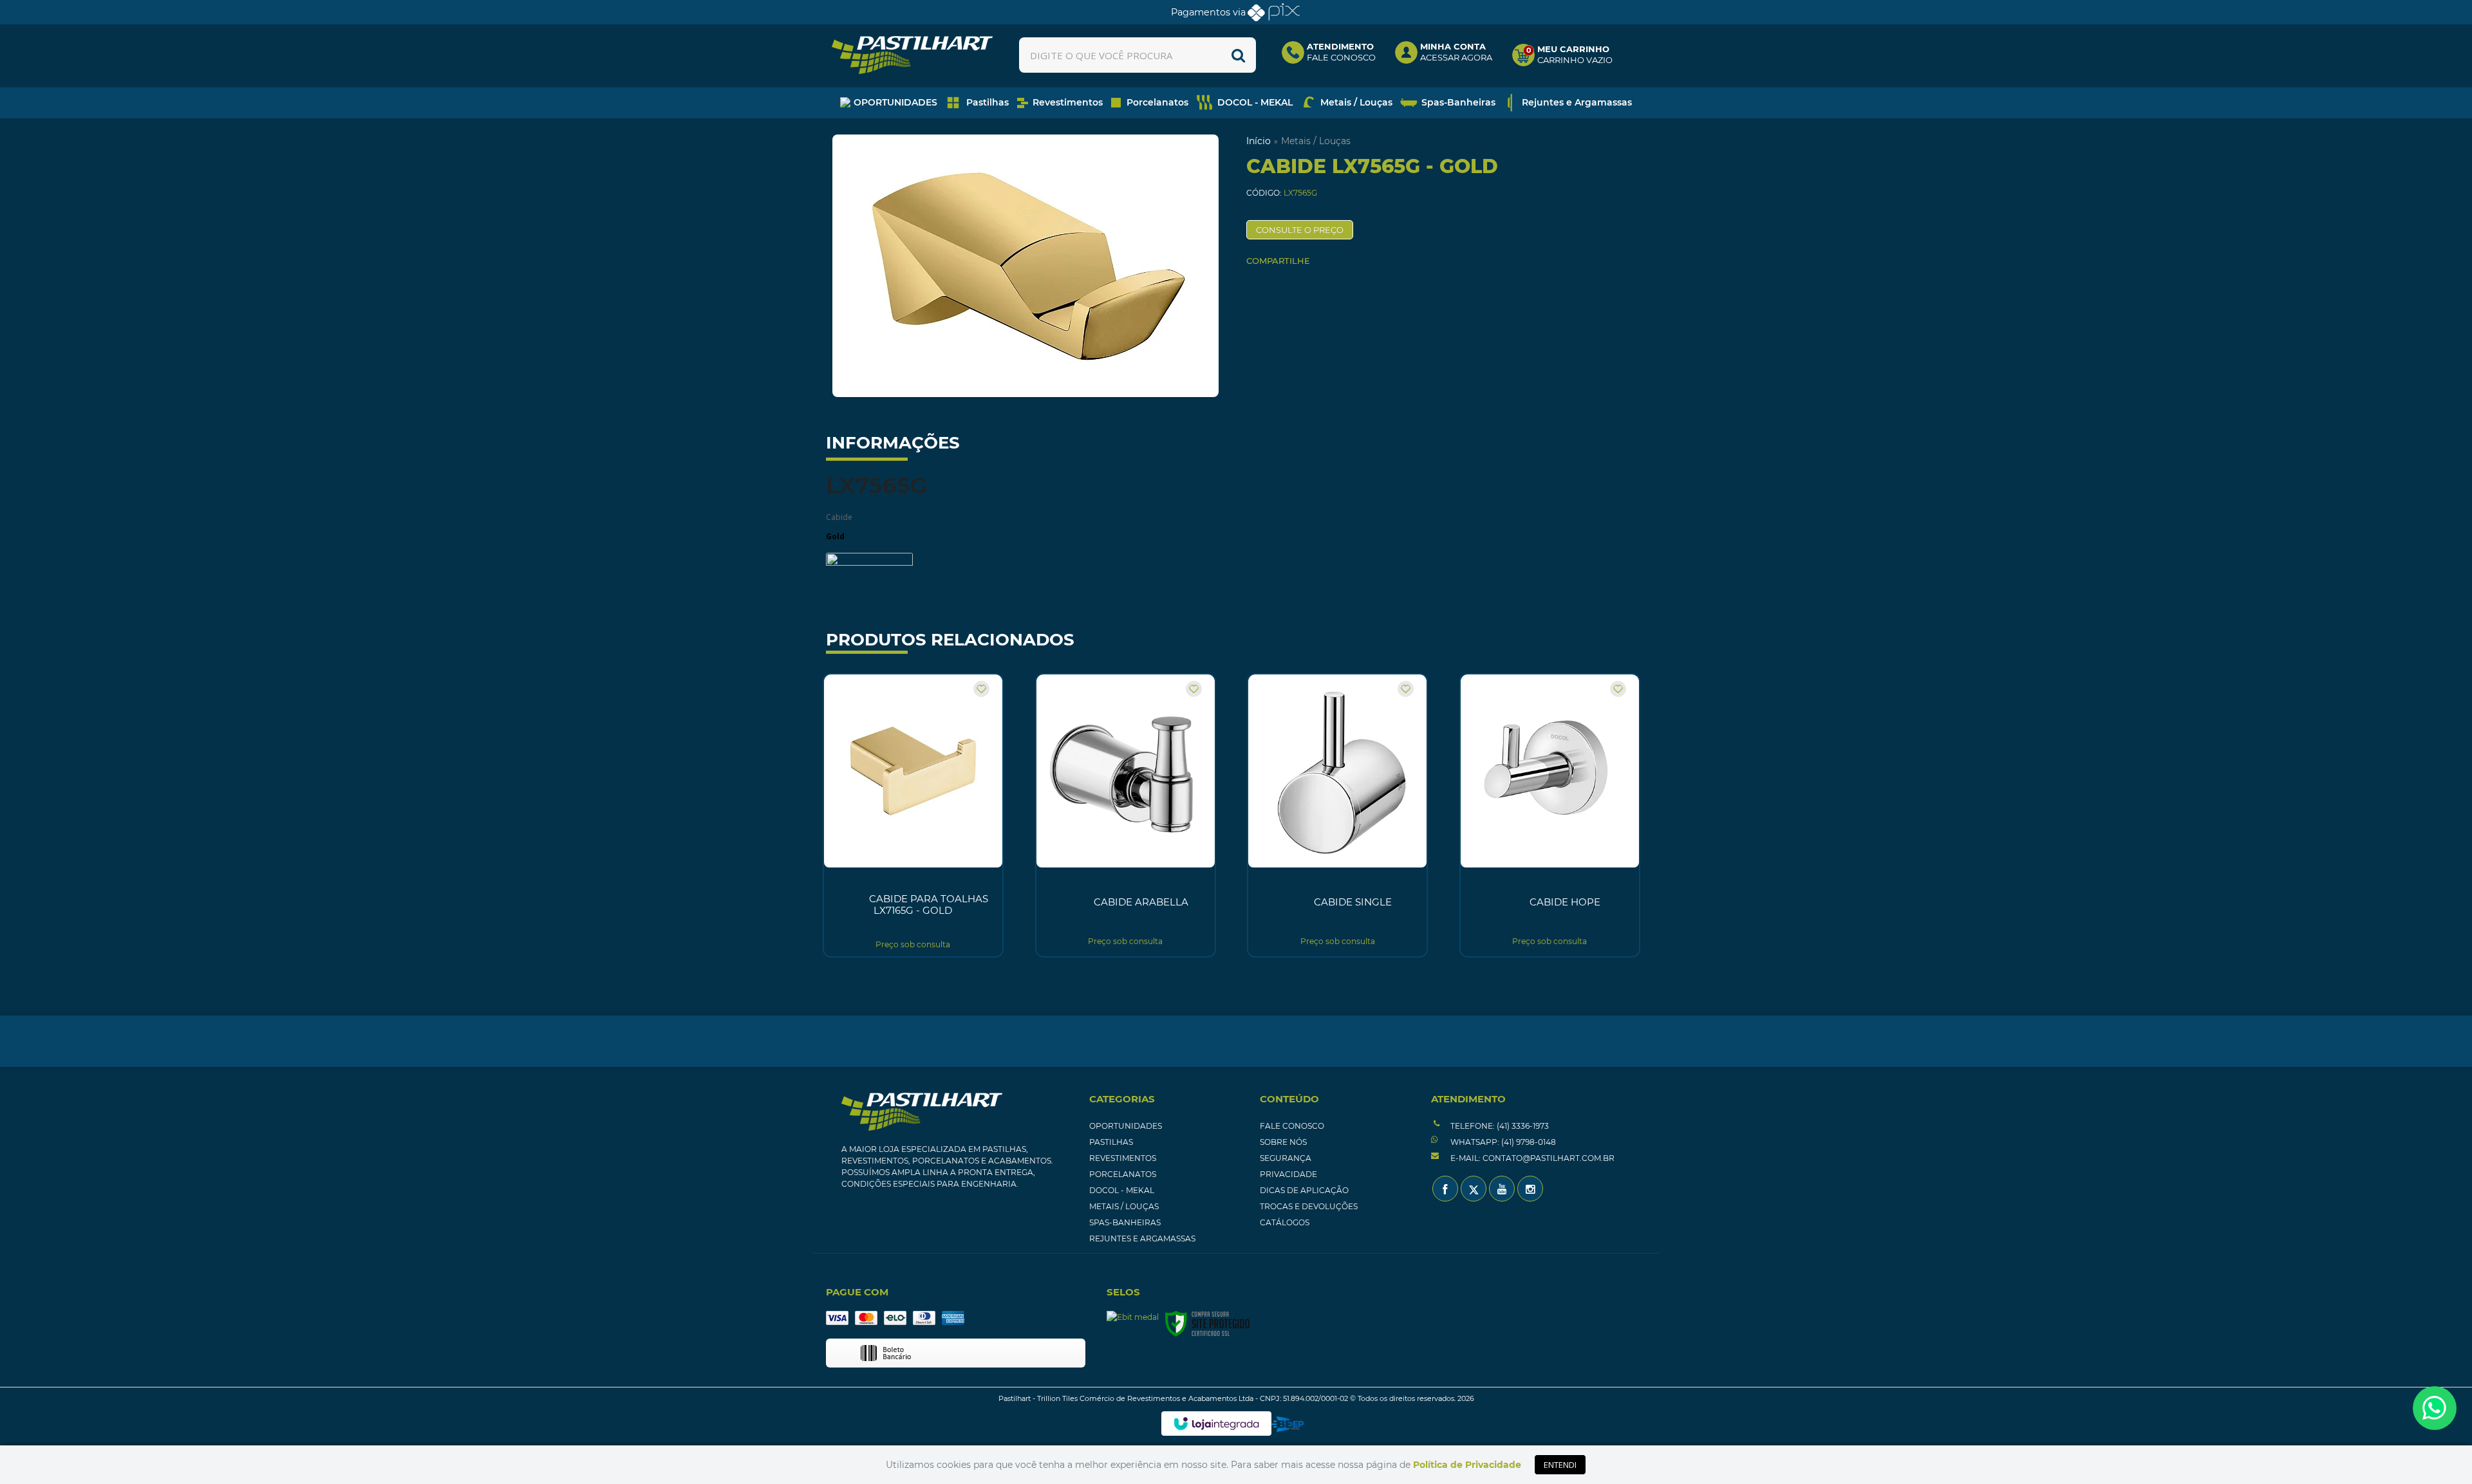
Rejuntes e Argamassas (1142, 1238)
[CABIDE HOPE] (1550, 815)
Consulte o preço (1300, 230)
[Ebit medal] (1133, 1318)
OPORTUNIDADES (1126, 1126)
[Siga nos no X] (1474, 1189)
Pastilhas (1111, 1142)
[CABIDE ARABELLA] (1126, 815)
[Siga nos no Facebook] (1445, 1189)
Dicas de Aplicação (1304, 1190)
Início (1259, 141)
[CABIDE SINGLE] (1337, 815)
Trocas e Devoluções (1309, 1206)
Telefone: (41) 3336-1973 (1499, 1126)
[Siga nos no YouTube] (1502, 1189)
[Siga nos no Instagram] (1530, 1189)
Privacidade (1288, 1174)
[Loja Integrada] (1216, 1424)
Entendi (1560, 1465)
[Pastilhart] (912, 55)
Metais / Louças (1316, 141)
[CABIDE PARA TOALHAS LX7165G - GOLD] (913, 815)
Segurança (1286, 1158)
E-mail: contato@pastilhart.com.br (1531, 1158)
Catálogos (1285, 1222)
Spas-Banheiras (1125, 1222)
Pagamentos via (1208, 12)
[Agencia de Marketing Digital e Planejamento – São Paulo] (1288, 1424)
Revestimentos (1123, 1158)
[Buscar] (1238, 55)
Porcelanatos (1123, 1174)
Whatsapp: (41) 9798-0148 (1502, 1142)
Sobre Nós (1283, 1142)
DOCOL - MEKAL (1122, 1190)
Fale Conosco (1292, 1126)
